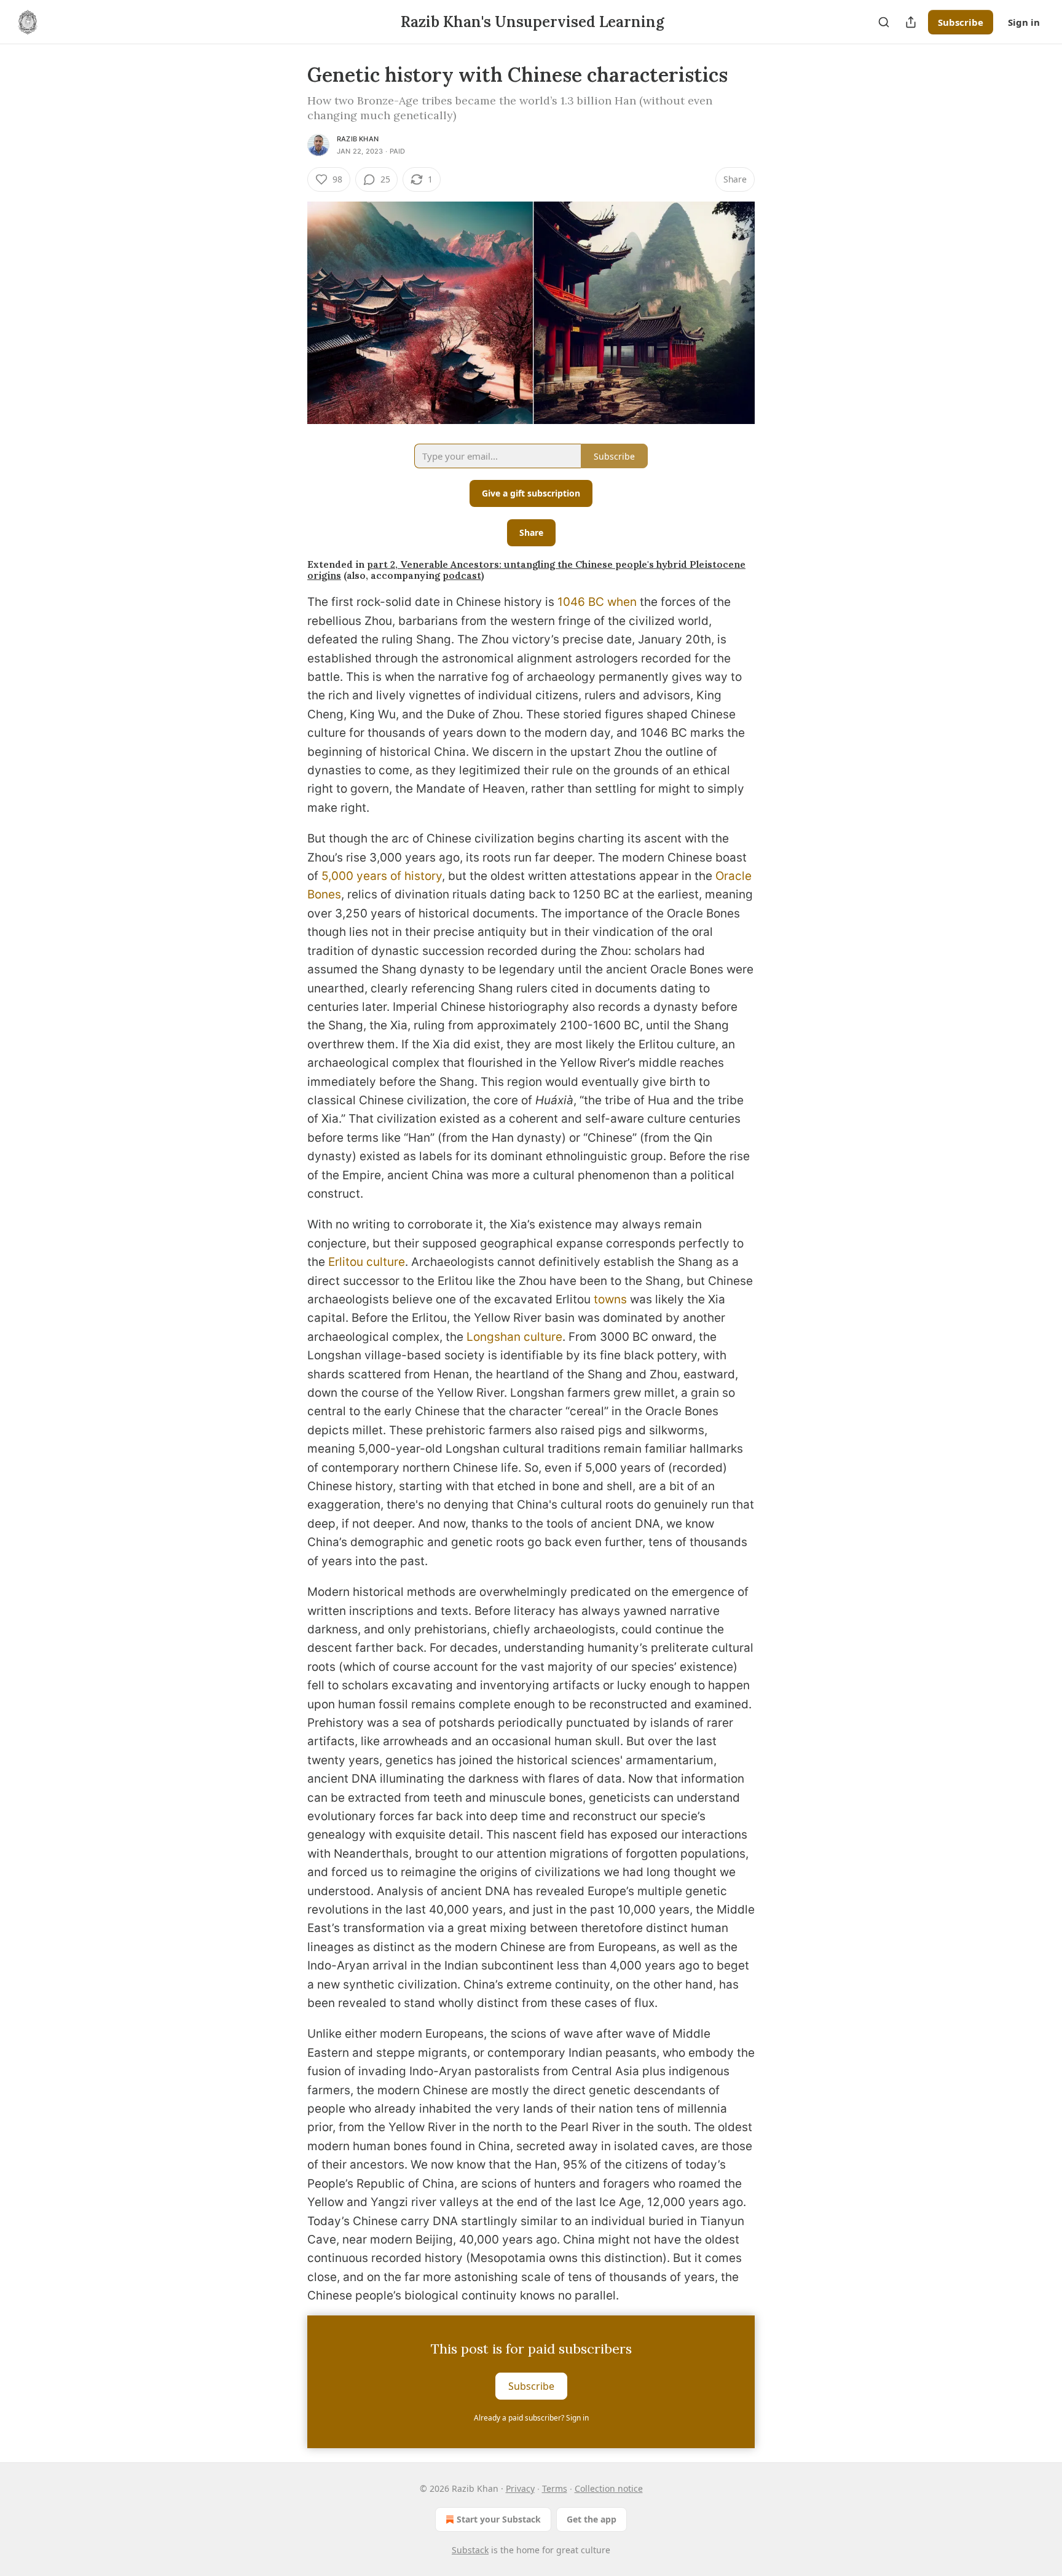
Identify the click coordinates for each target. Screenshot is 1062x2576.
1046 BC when (597, 602)
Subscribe (961, 22)
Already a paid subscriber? (531, 2418)
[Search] (884, 22)
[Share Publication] (911, 22)
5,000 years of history (382, 876)
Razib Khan (358, 139)
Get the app (592, 2519)
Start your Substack (499, 2519)
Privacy (520, 2488)
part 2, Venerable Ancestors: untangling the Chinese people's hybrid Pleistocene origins (526, 570)
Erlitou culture (367, 1262)
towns (610, 1299)
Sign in (1024, 22)
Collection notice (609, 2488)
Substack (470, 2550)
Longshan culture (514, 1337)
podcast (462, 575)
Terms (555, 2488)
